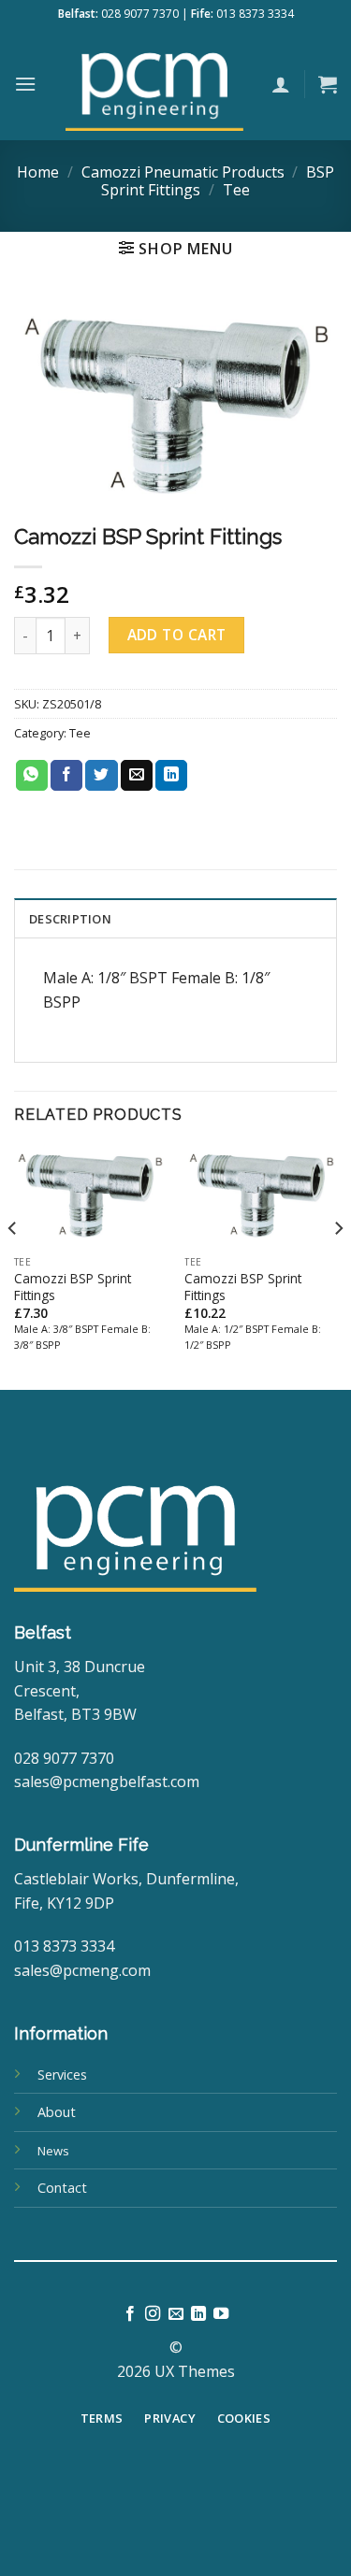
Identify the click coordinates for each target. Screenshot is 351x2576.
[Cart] (328, 84)
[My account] (281, 84)
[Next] (338, 1266)
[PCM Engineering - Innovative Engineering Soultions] (154, 84)
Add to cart (177, 635)
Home (38, 172)
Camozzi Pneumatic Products (183, 172)
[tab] (175, 918)
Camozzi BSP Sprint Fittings (73, 1287)
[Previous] (13, 1266)
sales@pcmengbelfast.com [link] (107, 1782)
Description (70, 919)
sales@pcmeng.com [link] (82, 1970)
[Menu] (25, 84)
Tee (236, 190)
